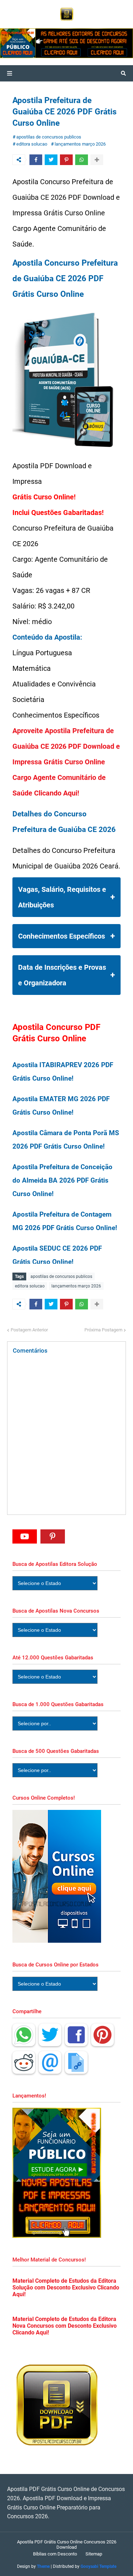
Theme (43, 2566)
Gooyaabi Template (98, 2566)
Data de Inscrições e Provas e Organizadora (62, 975)
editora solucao (32, 144)
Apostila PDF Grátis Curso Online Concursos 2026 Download (67, 2544)
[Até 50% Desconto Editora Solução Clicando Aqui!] (42, 43)
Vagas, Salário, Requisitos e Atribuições (62, 897)
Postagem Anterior (29, 1330)
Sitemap (94, 2554)
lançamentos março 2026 (80, 144)
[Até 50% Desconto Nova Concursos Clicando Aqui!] (108, 43)
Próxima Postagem (103, 1330)
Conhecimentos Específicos (62, 936)
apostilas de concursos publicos (49, 137)
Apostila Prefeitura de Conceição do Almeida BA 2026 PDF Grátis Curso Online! (62, 1181)
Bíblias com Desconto (55, 2554)
